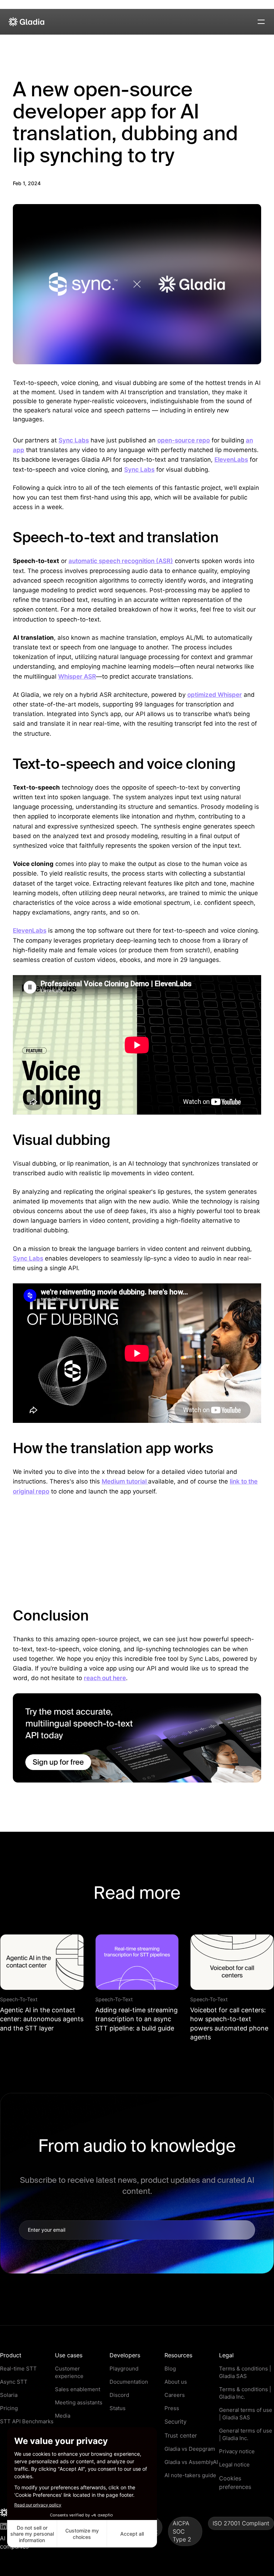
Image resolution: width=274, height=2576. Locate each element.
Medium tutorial (125, 1481)
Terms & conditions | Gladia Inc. (245, 2393)
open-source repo (184, 440)
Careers (175, 2395)
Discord (119, 2395)
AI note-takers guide (190, 2475)
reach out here (105, 1678)
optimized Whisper (215, 695)
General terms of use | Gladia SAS (246, 2414)
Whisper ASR (77, 676)
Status (118, 2408)
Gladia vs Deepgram (190, 2449)
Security (176, 2422)
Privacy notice (237, 2451)
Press (172, 2408)
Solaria (9, 2395)
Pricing (9, 2408)
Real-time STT (18, 2369)
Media (63, 2416)
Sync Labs (74, 440)
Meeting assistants (79, 2402)
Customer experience (69, 2372)
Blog (170, 2369)
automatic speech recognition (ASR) (121, 561)
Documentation (129, 2382)
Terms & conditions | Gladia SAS (245, 2372)
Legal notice (234, 2465)
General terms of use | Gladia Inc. (246, 2434)
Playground (124, 2369)
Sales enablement (78, 2389)
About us (176, 2382)
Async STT (14, 2382)
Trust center (181, 2435)
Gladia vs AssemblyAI (191, 2462)
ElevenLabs (231, 460)
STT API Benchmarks (27, 2421)
